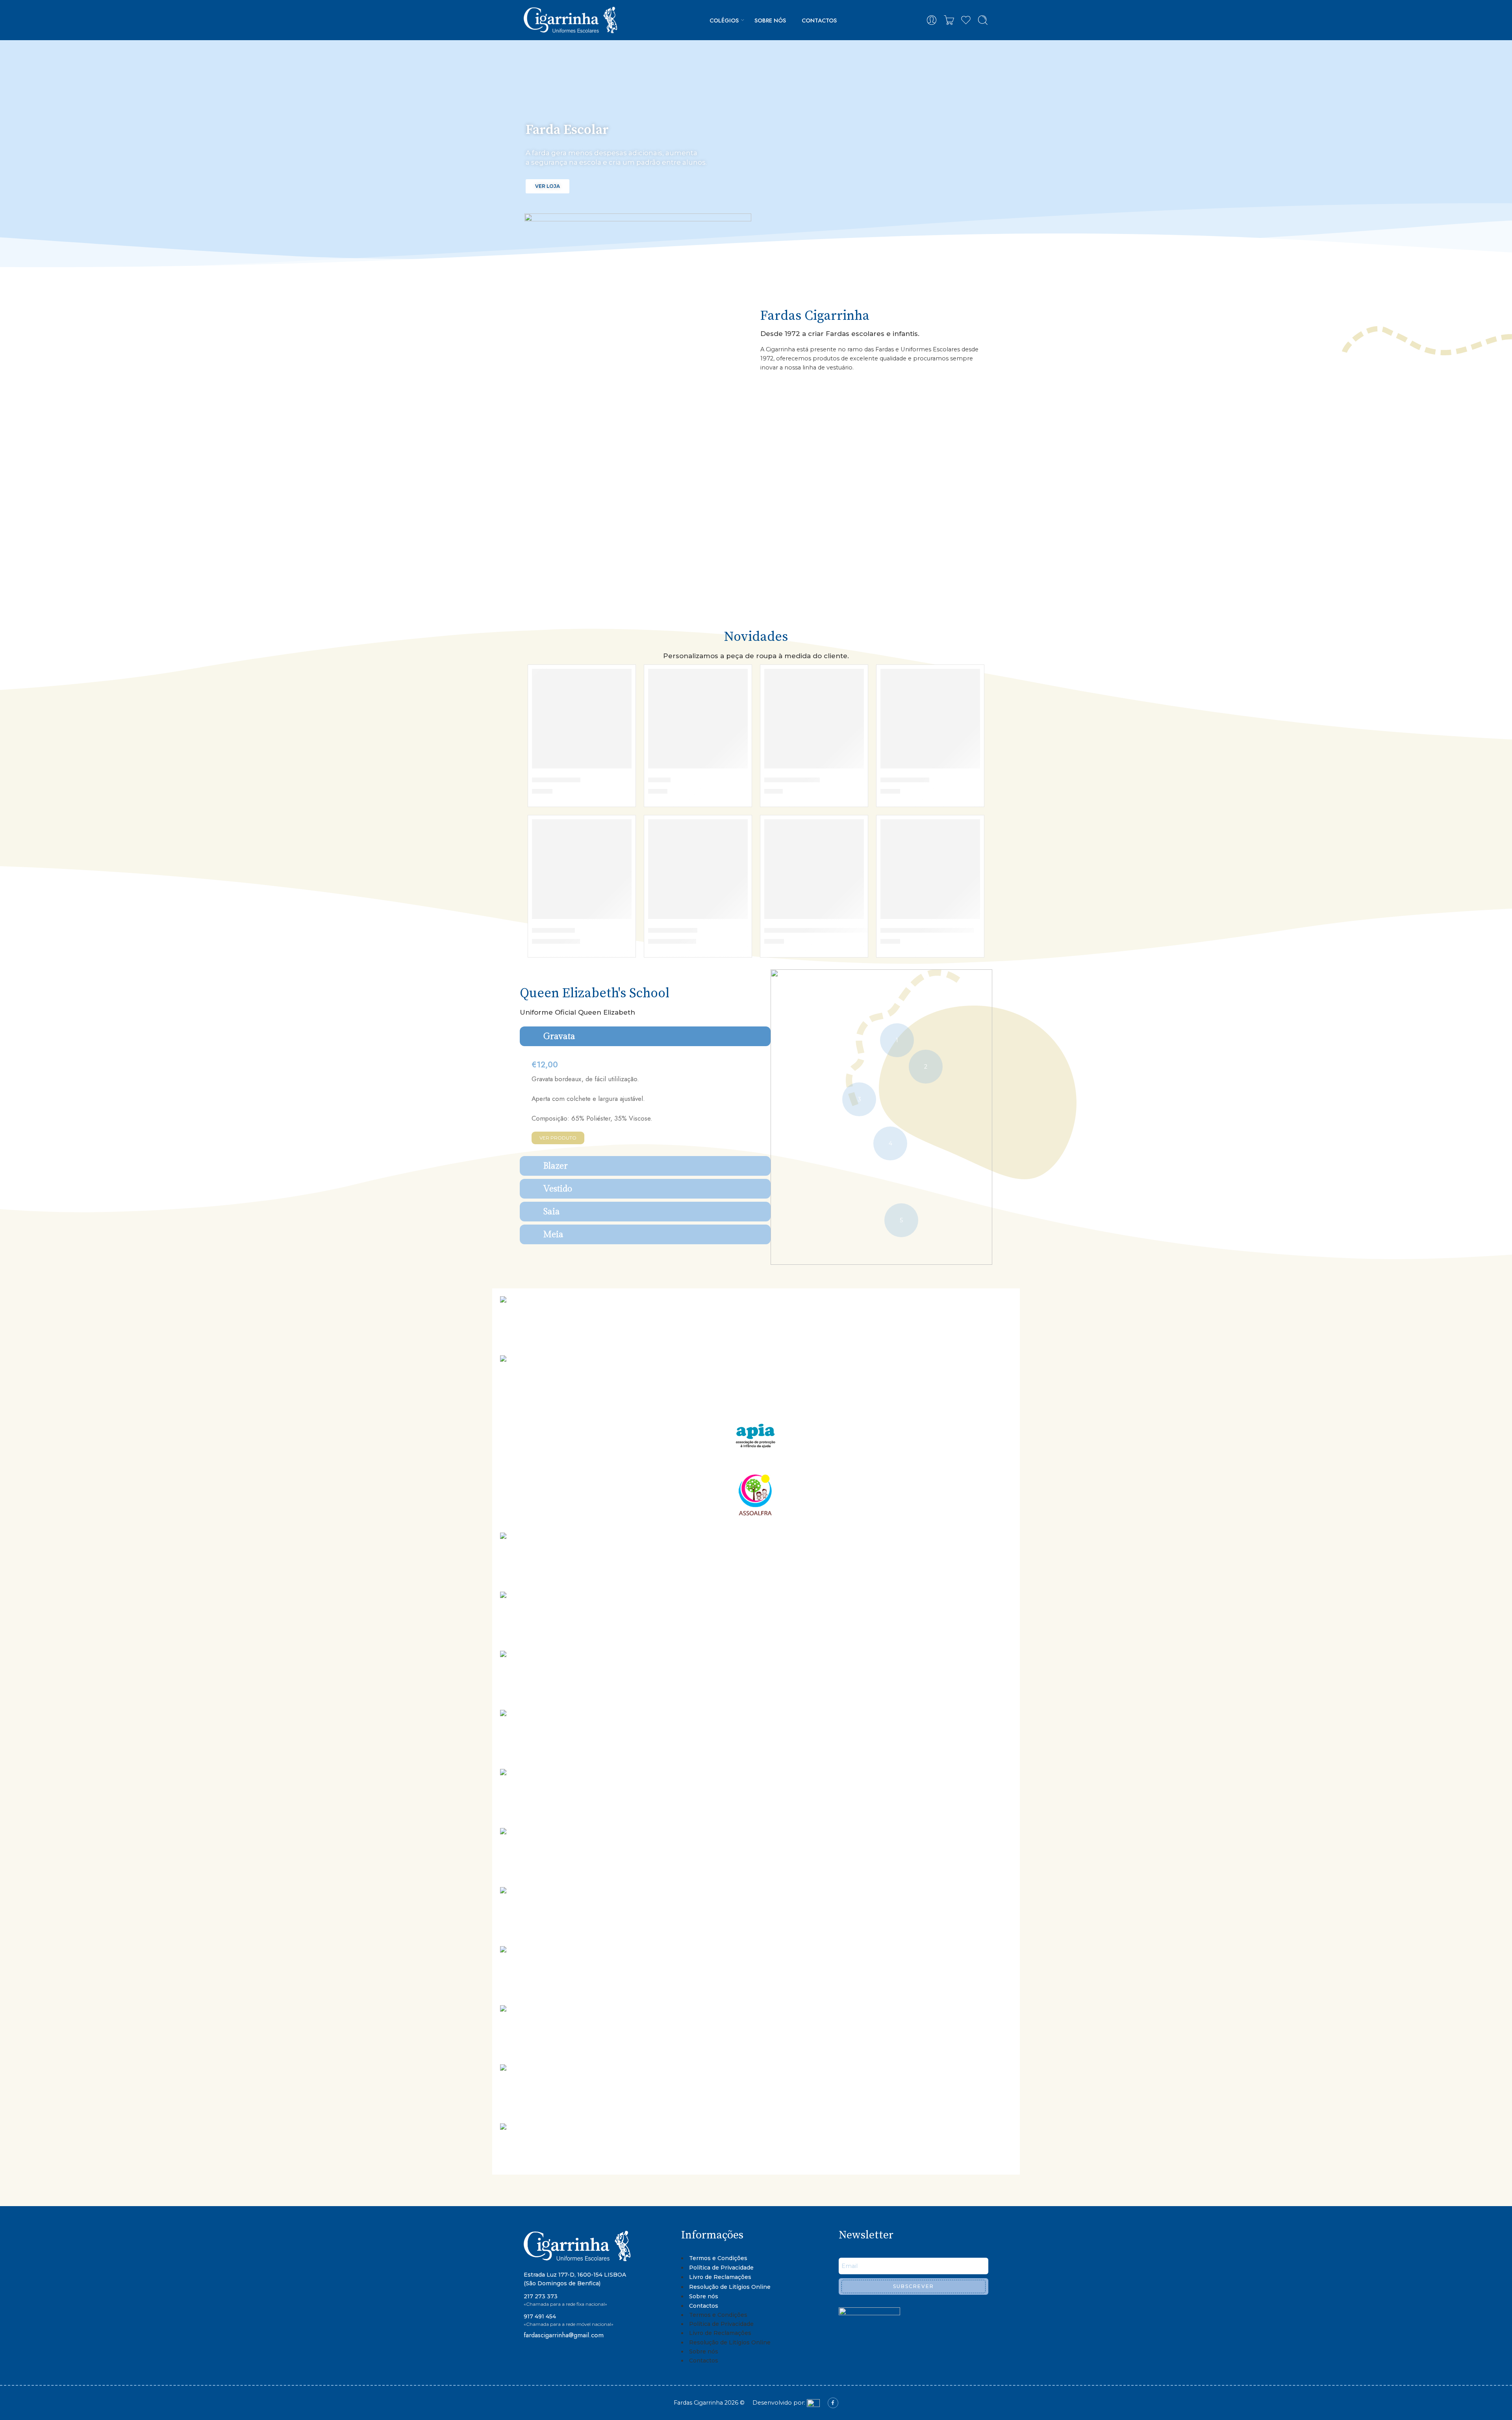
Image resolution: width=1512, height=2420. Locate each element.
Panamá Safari (905, 779)
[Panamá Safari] (930, 719)
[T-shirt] (698, 719)
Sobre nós (770, 20)
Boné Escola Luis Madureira (927, 930)
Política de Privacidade (721, 2268)
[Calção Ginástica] (814, 719)
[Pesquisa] (983, 20)
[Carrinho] (949, 20)
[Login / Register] (932, 20)
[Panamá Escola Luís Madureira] (814, 869)
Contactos (819, 20)
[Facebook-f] (833, 2403)
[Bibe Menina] (582, 869)
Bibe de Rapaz (673, 930)
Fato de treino (556, 779)
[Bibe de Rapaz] (698, 869)
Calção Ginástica (792, 779)
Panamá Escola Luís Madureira (816, 930)
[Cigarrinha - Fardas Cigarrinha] (572, 20)
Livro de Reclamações (720, 2277)
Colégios (724, 20)
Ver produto (558, 1138)
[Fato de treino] (582, 719)
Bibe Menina (553, 930)
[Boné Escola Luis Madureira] (930, 869)
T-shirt (659, 779)
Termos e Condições (718, 2258)
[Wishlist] (620, 680)
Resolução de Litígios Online (730, 2287)
